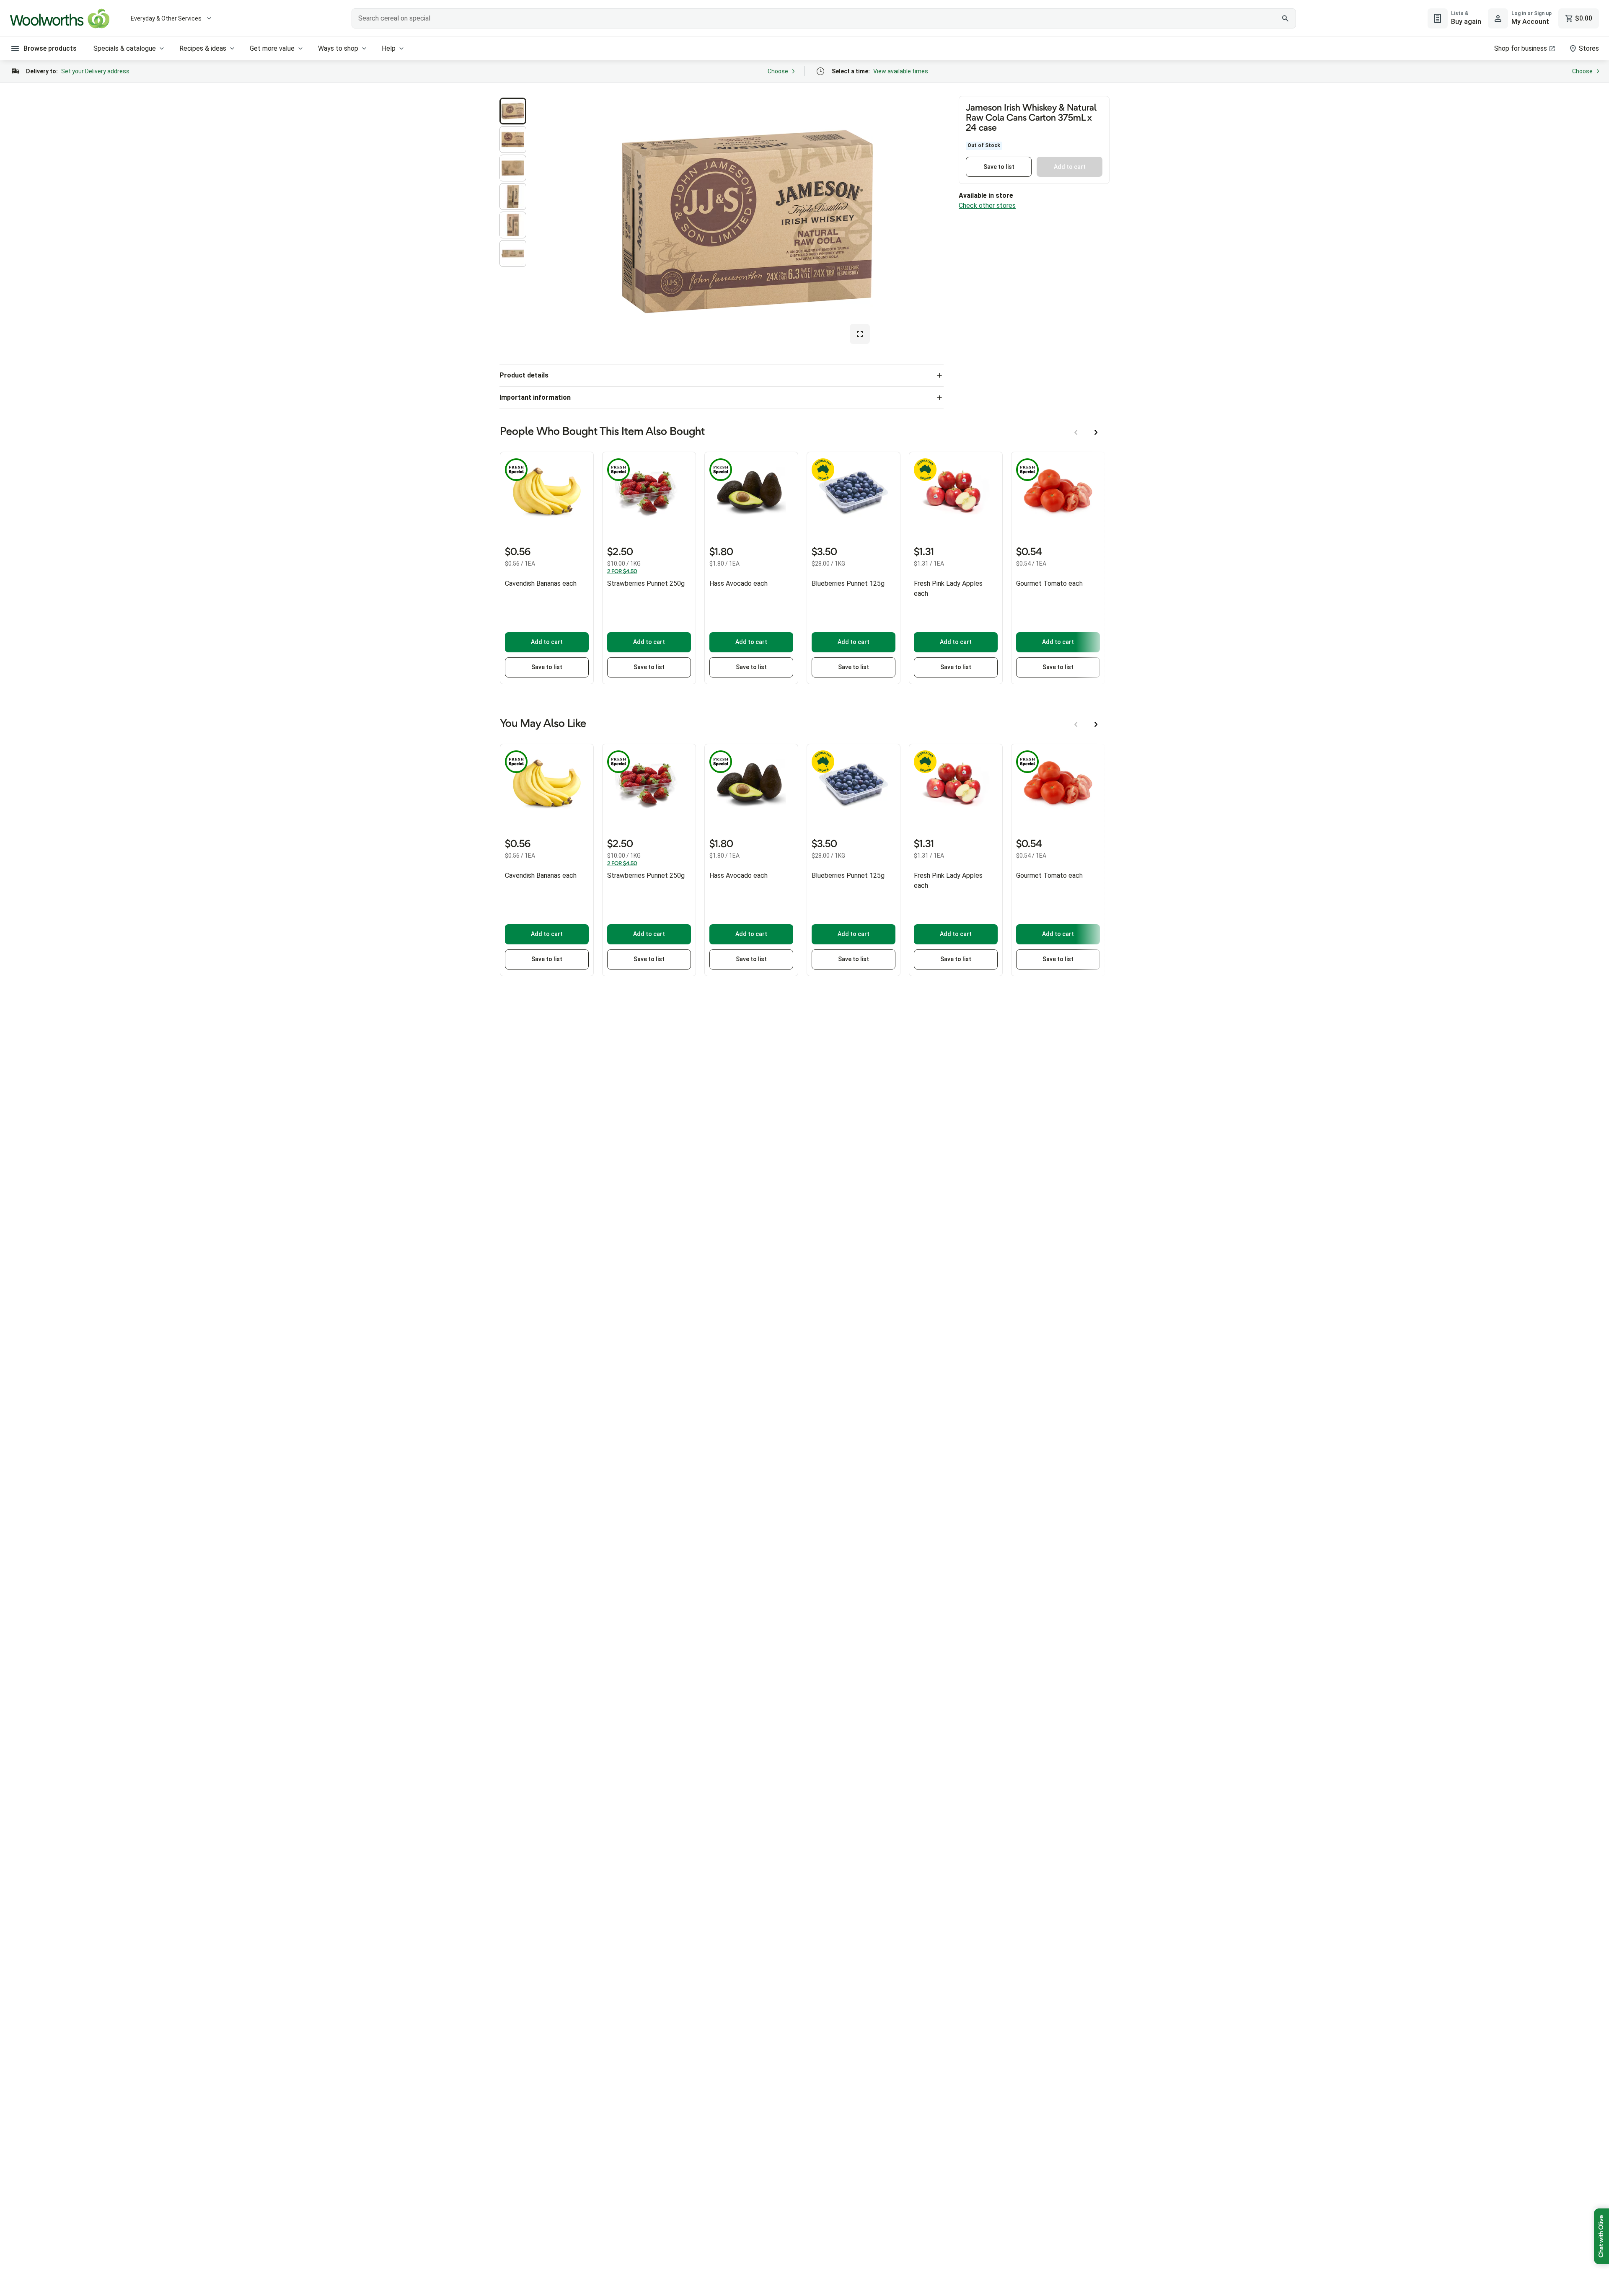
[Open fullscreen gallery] (860, 334)
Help (389, 48)
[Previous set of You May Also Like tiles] (1076, 724)
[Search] (1285, 18)
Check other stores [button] (987, 206)
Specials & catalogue (125, 48)
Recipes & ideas (203, 48)
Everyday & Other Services (166, 18)
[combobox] (824, 18)
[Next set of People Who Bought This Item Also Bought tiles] (1096, 432)
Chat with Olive (1601, 2236)
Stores (1589, 48)
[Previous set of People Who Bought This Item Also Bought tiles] (1076, 432)
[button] (513, 111)
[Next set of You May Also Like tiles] (1096, 724)
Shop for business (1521, 48)
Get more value (272, 48)
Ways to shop (338, 48)
